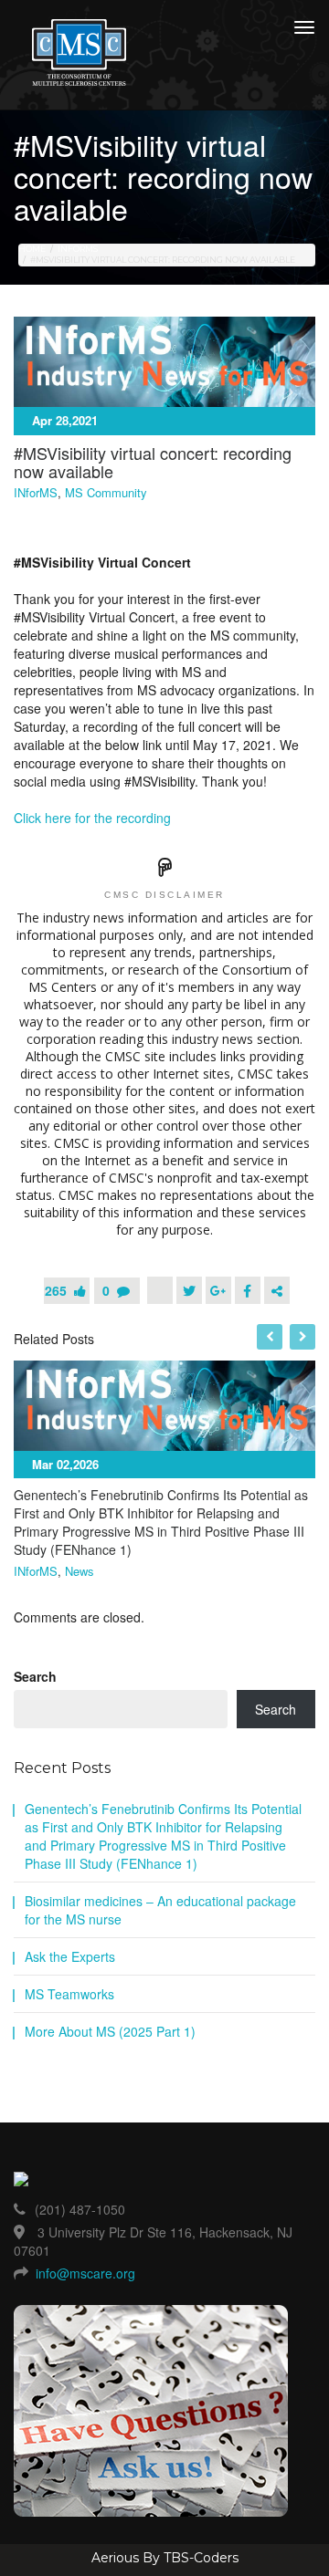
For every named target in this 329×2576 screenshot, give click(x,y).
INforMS (78, 249)
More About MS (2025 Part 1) (110, 2031)
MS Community (106, 493)
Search (35, 1676)
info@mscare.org (85, 2273)
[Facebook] (248, 1290)
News (80, 1571)
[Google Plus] (218, 1290)
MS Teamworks (69, 1994)
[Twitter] (189, 1290)
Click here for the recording (92, 818)
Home (32, 249)
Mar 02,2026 (65, 1464)
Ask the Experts (70, 1956)
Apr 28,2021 (65, 420)
